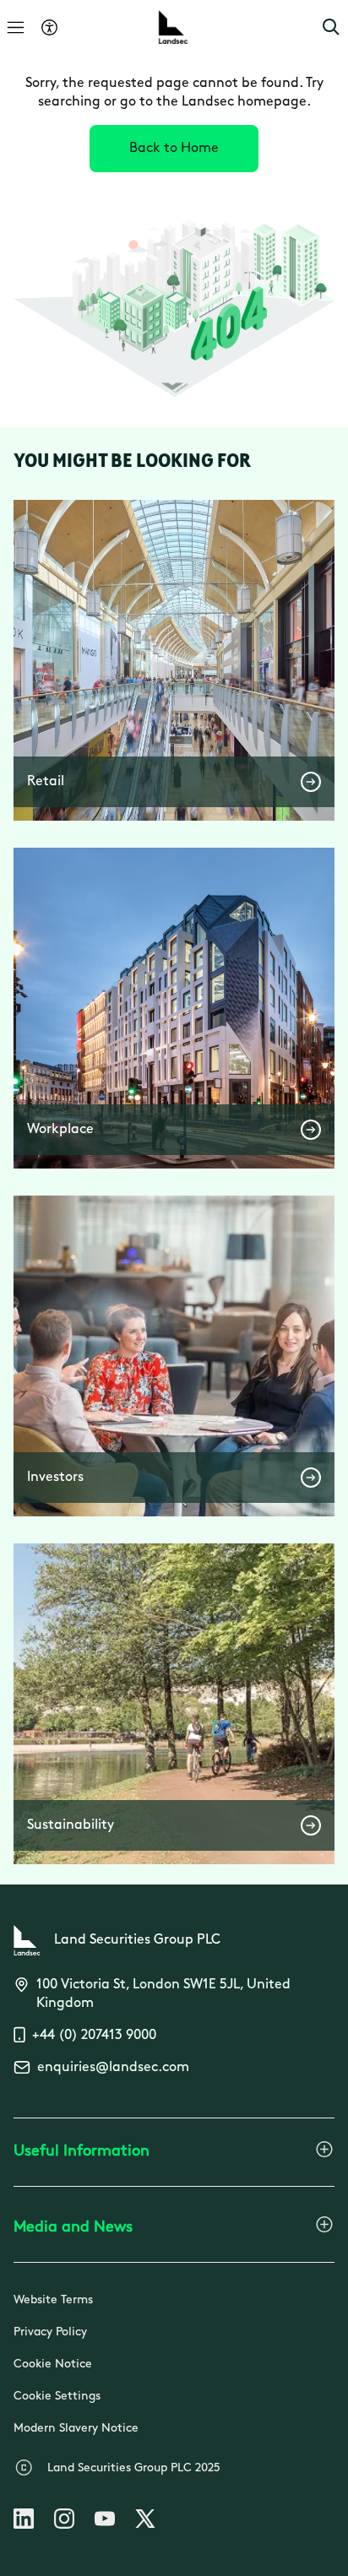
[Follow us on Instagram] (64, 2522)
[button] (331, 27)
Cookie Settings (57, 2397)
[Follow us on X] (145, 2522)
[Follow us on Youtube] (105, 2522)
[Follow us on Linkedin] (24, 2522)
